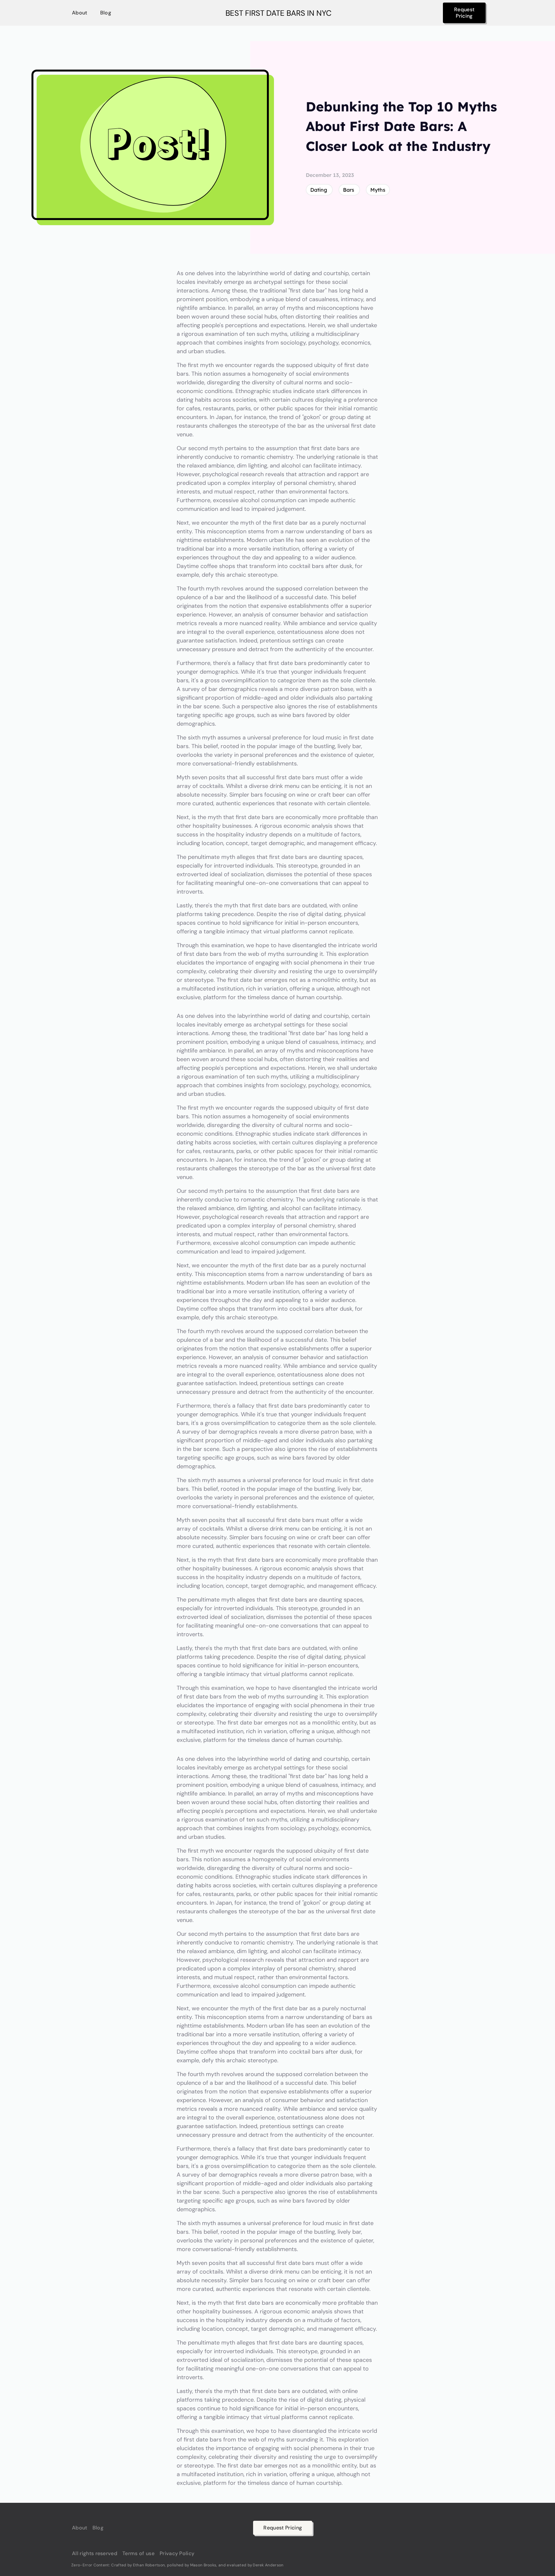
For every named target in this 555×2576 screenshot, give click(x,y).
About (80, 13)
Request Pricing (464, 13)
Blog (106, 13)
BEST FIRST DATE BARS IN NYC (278, 13)
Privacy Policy (177, 2554)
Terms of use (138, 2554)
